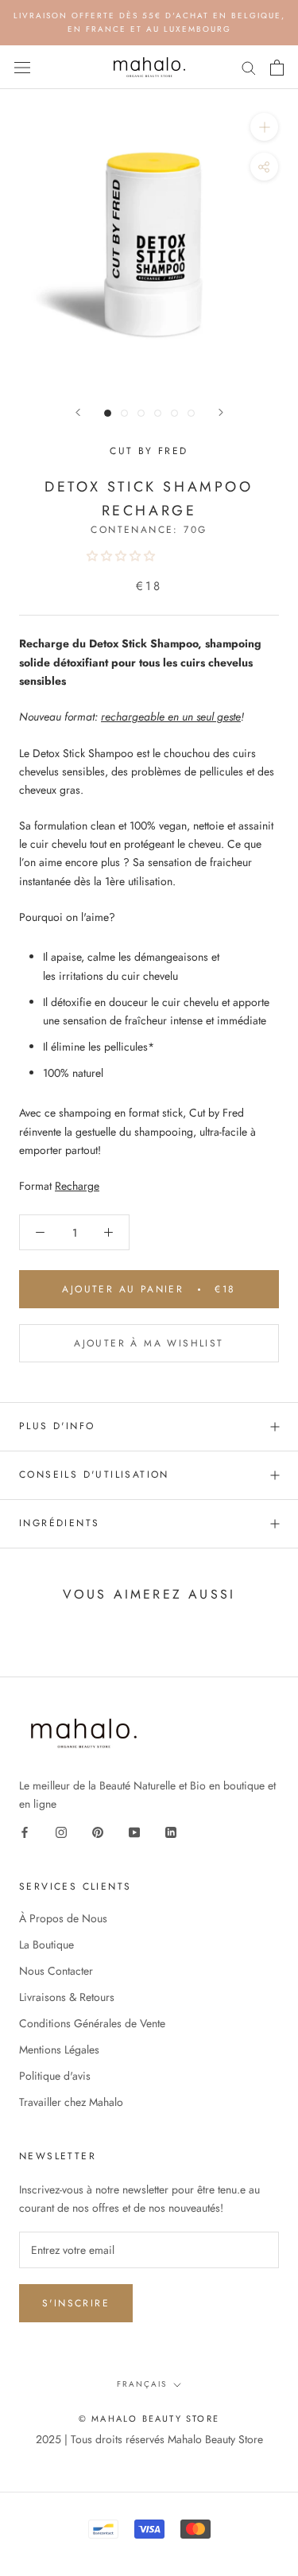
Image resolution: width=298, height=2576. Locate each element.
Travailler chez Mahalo (71, 2102)
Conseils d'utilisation (94, 1474)
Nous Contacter (56, 1971)
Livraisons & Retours (67, 1997)
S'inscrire (76, 2303)
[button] (122, 556)
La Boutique (46, 1945)
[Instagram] (61, 1831)
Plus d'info (57, 1426)
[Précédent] (78, 412)
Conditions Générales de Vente (92, 2023)
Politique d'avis (55, 2076)
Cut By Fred (149, 451)
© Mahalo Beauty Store (149, 2419)
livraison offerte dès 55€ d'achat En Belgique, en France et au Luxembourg (149, 22)
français (142, 2384)
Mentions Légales (59, 2050)
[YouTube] (134, 1831)
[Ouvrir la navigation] (22, 68)
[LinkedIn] (171, 1831)
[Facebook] (25, 1831)
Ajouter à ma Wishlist (149, 1343)
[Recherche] (249, 67)
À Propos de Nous (63, 1918)
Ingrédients (59, 1523)
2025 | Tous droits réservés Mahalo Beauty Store (149, 2439)
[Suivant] (221, 412)
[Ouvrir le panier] (277, 68)
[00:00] (149, 238)
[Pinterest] (98, 1831)
